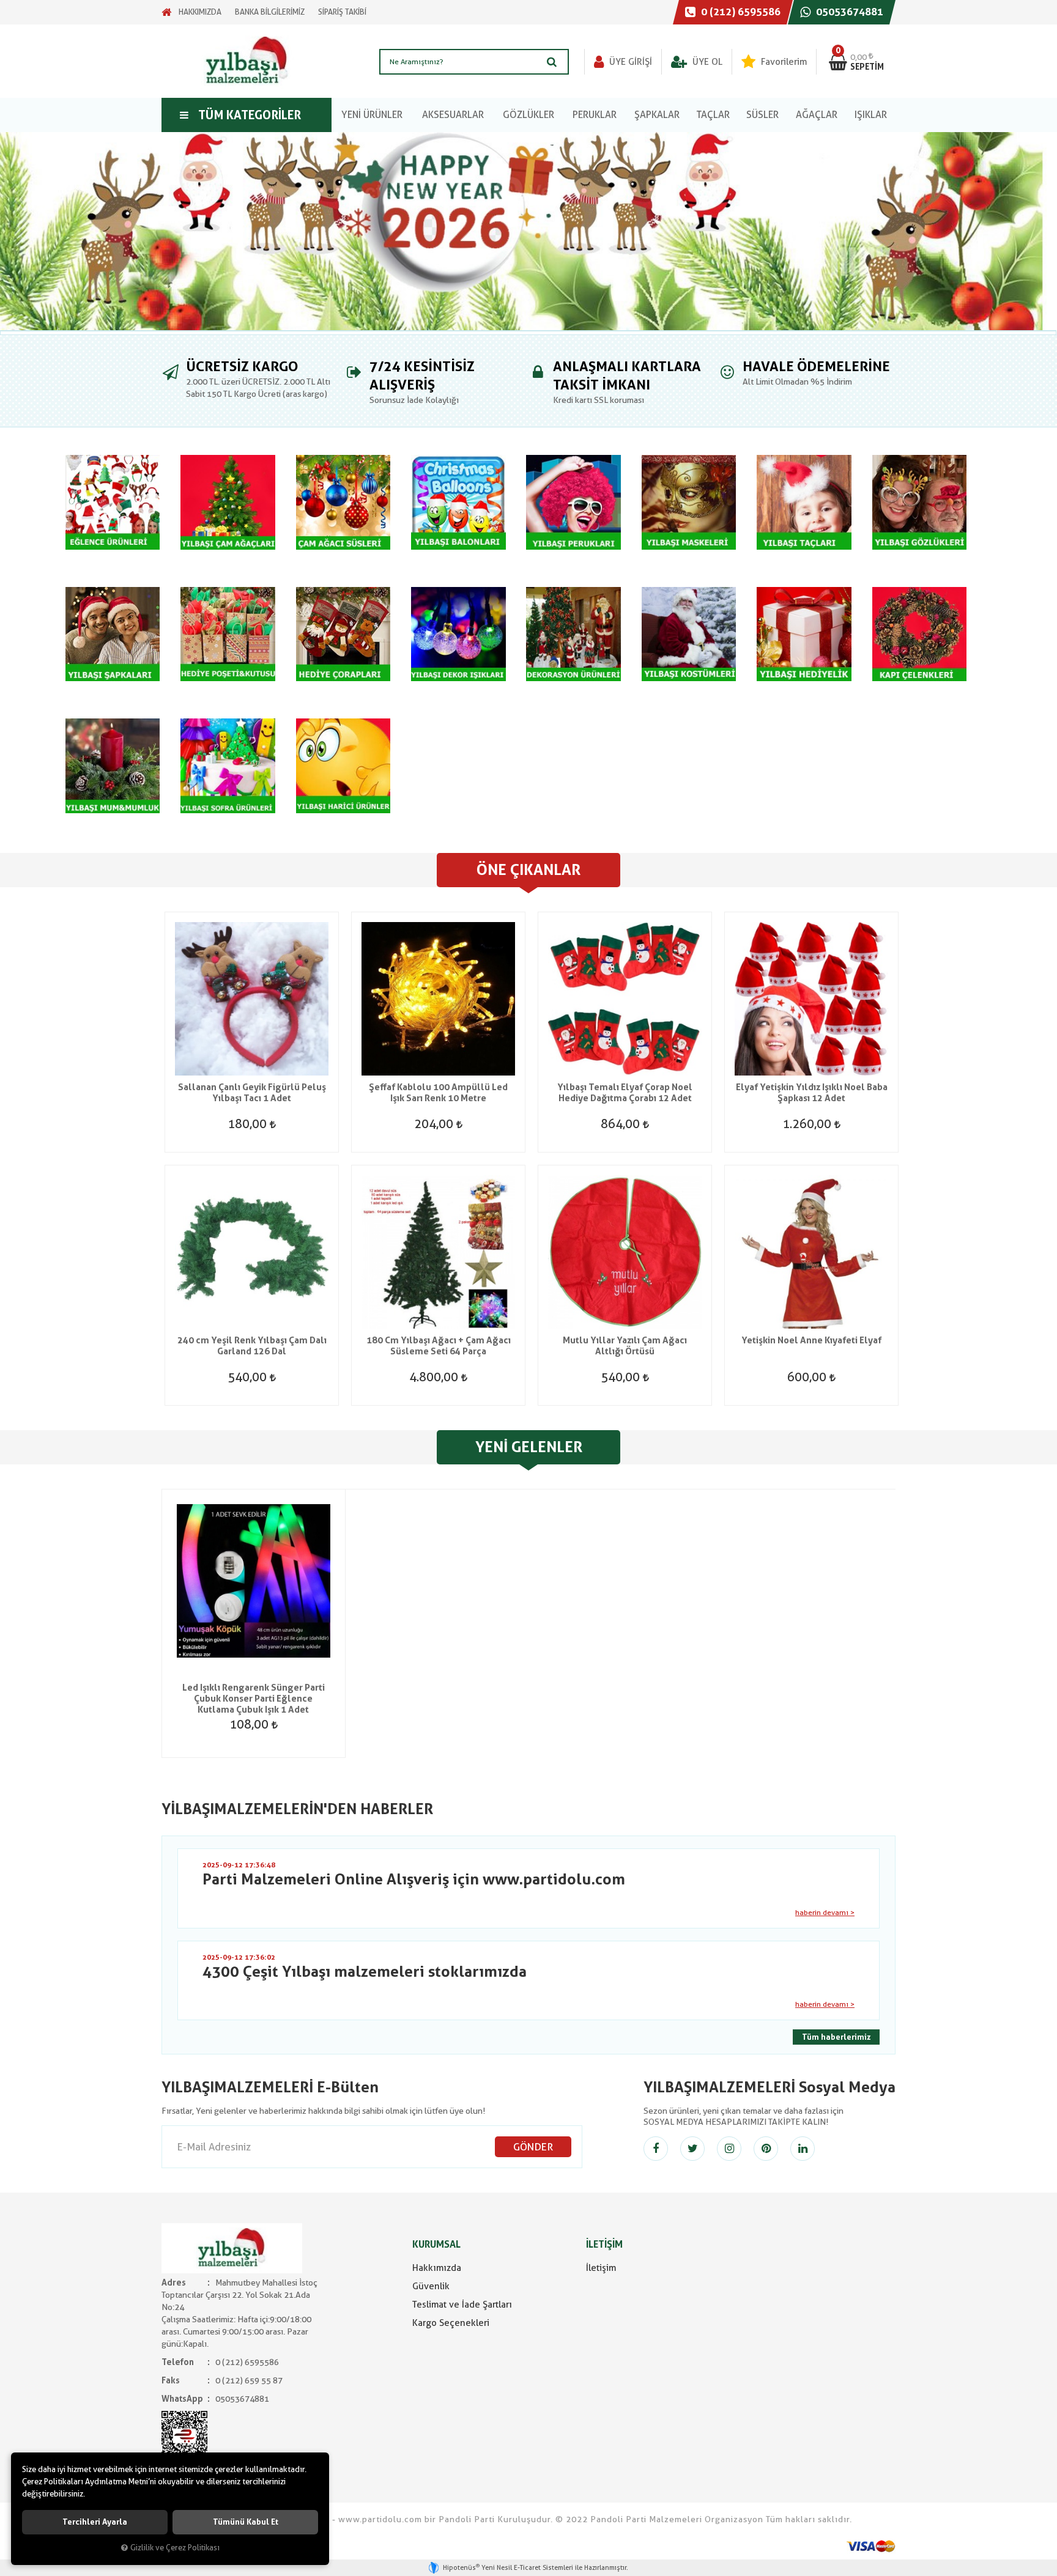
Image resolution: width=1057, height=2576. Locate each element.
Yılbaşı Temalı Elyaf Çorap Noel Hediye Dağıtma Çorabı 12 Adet (625, 1093)
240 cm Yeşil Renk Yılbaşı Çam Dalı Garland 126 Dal (252, 1346)
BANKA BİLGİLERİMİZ (270, 12)
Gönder (533, 2147)
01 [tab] (528, 333)
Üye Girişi (629, 62)
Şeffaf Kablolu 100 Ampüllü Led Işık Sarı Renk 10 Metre (438, 1093)
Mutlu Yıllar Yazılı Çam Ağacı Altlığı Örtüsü (625, 1346)
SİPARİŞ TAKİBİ (342, 12)
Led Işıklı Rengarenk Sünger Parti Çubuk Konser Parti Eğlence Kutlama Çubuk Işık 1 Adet (254, 1699)
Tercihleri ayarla (95, 2522)
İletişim (601, 2268)
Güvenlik (431, 2286)
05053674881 (848, 12)
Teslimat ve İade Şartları (462, 2305)
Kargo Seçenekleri (451, 2323)
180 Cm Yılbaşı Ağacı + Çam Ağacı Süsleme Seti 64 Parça (439, 1346)
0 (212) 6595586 (740, 12)
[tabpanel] (528, 231)
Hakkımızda (437, 2268)
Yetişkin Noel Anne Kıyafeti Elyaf (811, 1340)
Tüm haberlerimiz (836, 2037)
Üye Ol (706, 62)
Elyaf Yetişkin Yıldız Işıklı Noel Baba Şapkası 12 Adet (812, 1093)
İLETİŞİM (604, 2244)
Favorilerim (783, 62)
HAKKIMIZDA (200, 12)
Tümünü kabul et (246, 2522)
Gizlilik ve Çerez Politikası (175, 2548)
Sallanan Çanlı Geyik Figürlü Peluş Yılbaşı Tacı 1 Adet (252, 1093)
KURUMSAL (436, 2244)
